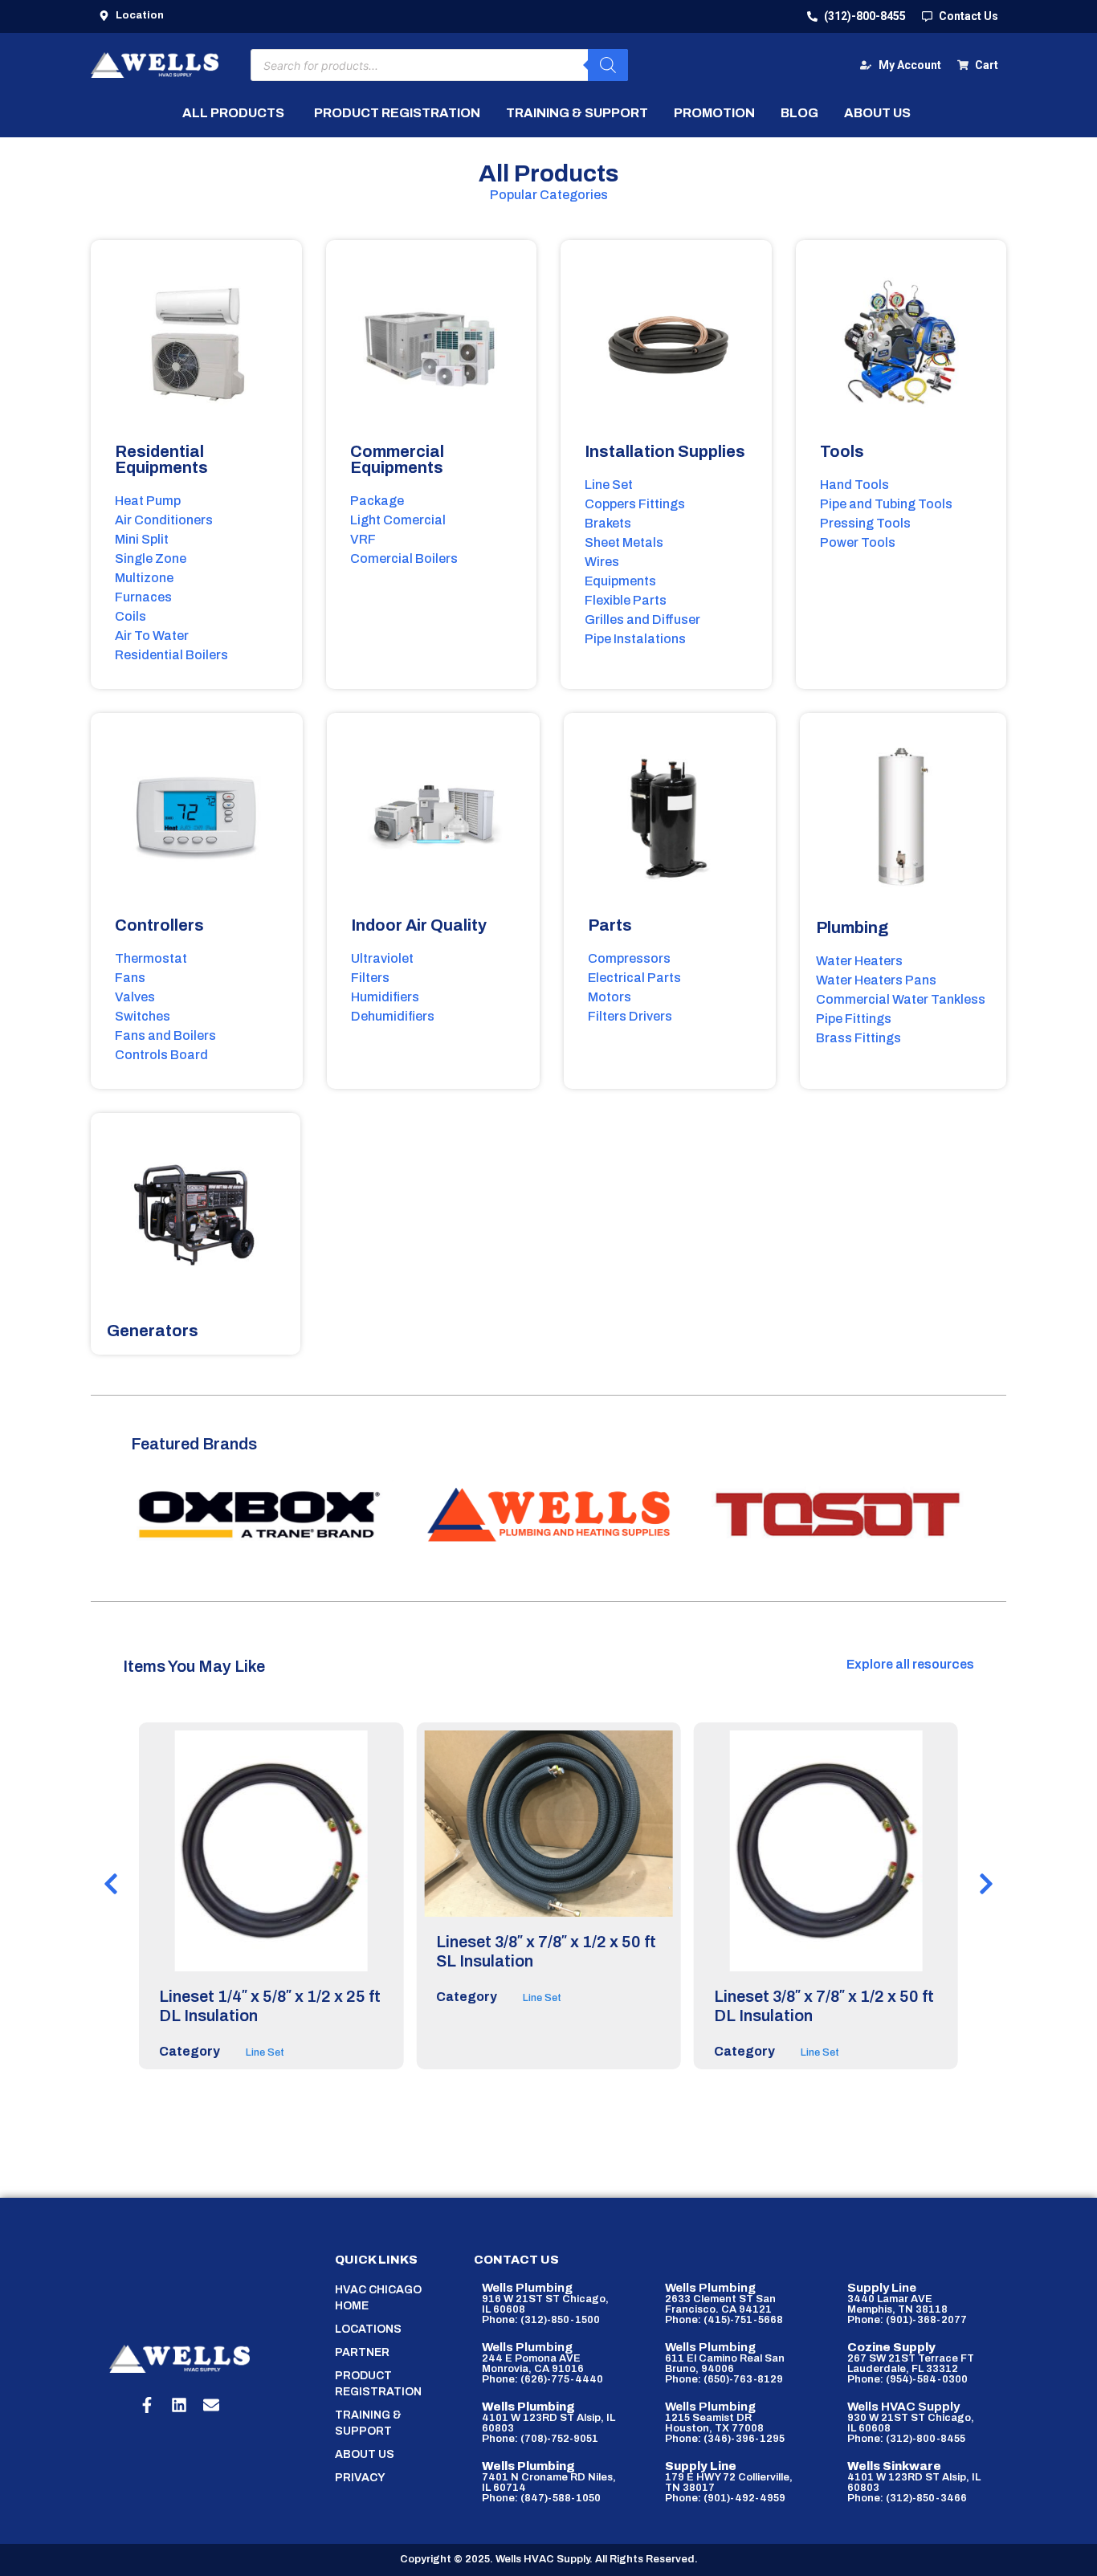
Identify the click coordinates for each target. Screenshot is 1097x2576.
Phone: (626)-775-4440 (542, 2379)
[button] (111, 1884)
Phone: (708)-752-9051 (540, 2439)
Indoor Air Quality (419, 925)
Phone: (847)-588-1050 (541, 2498)
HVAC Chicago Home (378, 2298)
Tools (842, 451)
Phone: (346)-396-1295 (725, 2439)
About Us (365, 2454)
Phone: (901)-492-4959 (725, 2498)
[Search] (608, 65)
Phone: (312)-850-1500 (541, 2320)
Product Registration (378, 2384)
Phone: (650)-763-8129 (724, 2379)
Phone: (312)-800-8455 (906, 2439)
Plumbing (852, 927)
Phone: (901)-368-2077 (907, 2320)
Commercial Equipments (397, 459)
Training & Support (368, 2423)
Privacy (360, 2478)
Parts (610, 925)
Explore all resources (910, 1664)
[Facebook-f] (147, 2405)
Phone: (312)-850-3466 (907, 2498)
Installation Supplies (665, 451)
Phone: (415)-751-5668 (724, 2320)
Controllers (159, 925)
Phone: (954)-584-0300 (907, 2379)
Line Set (265, 2052)
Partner (362, 2352)
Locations (368, 2329)
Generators (153, 1331)
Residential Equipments (161, 459)
